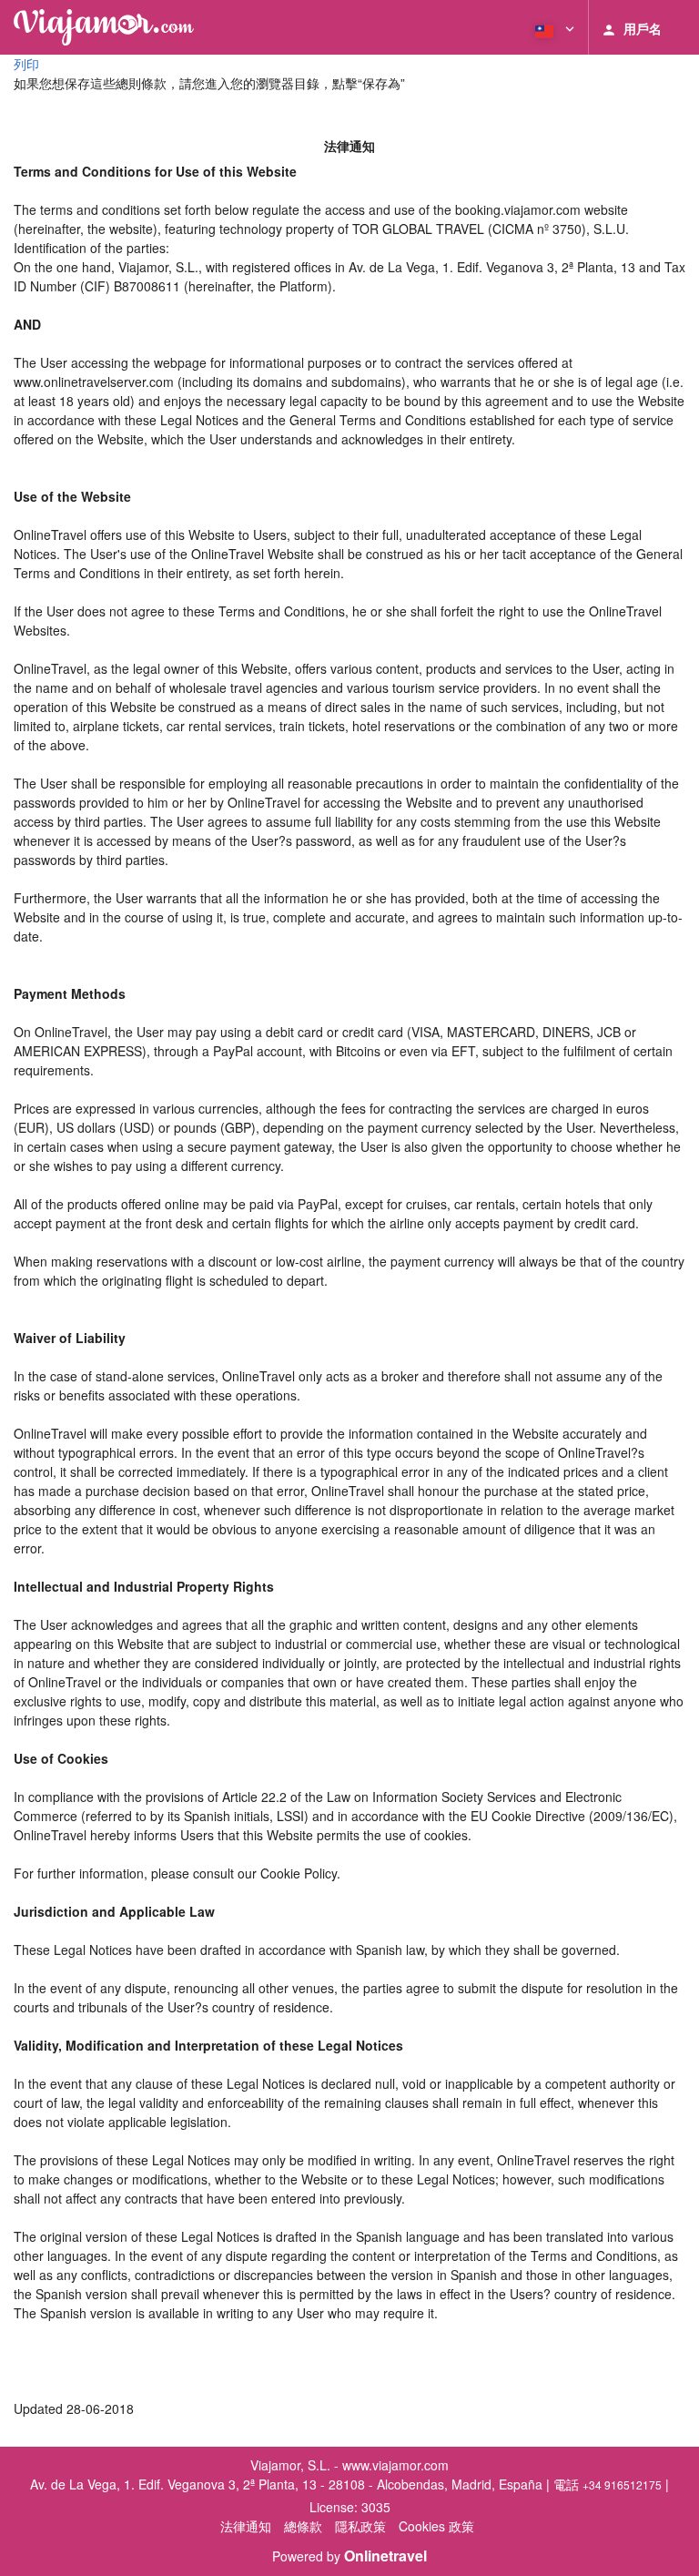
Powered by (349, 2556)
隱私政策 (360, 2526)
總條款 (303, 2526)
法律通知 (246, 2526)
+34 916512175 (622, 2484)
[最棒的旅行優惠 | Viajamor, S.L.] (104, 27)
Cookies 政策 (436, 2526)
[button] (553, 27)
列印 (26, 64)
